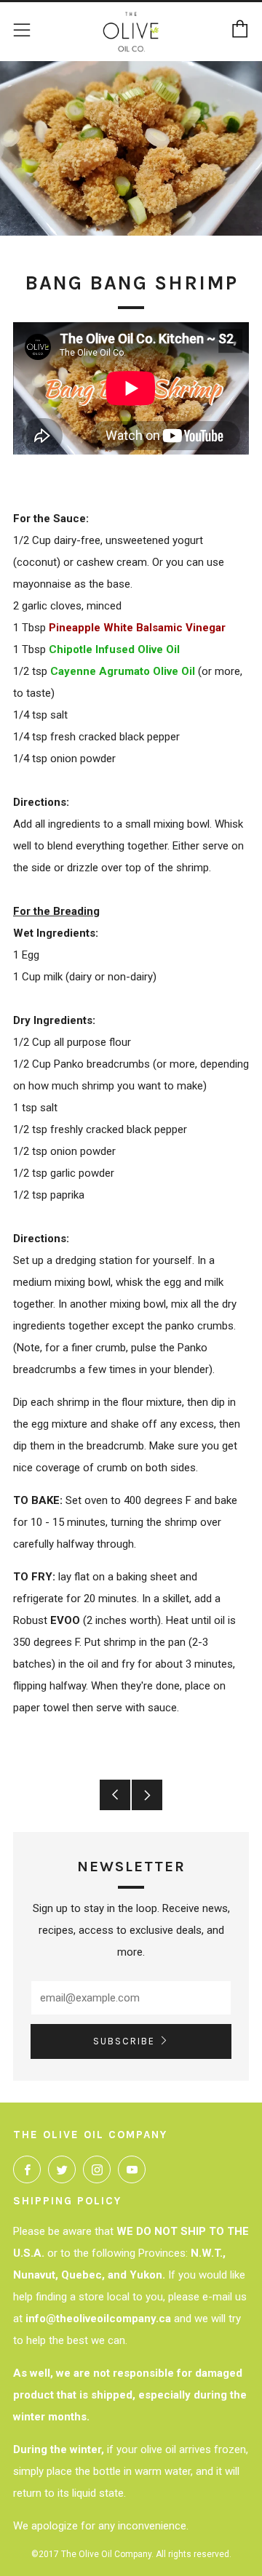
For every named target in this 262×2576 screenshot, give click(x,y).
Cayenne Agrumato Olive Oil (123, 671)
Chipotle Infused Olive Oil (114, 649)
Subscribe (124, 2041)
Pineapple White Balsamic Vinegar (137, 628)
